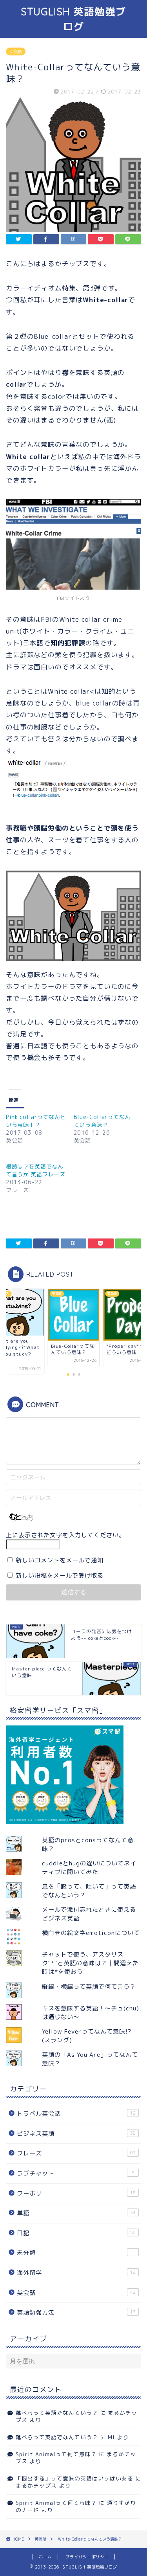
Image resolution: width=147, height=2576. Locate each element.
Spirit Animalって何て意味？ (56, 2454)
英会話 (16, 51)
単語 (76, 2213)
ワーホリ (76, 2193)
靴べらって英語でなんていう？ (57, 2413)
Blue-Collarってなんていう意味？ (102, 1121)
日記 (76, 2233)
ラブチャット (76, 2173)
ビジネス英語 (76, 2134)
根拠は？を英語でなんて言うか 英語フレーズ (36, 1170)
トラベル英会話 (76, 2114)
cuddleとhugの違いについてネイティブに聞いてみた (89, 1868)
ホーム (45, 2557)
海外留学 (76, 2273)
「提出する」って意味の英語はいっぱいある (74, 2478)
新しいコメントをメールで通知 (60, 1560)
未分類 (76, 2253)
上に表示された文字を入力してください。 (65, 1535)
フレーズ (76, 2153)
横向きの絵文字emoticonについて (91, 1933)
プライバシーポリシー (87, 2557)
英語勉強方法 (76, 2312)
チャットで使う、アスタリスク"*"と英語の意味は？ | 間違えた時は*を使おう (90, 1963)
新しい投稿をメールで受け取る (60, 1576)
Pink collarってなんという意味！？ (36, 1121)
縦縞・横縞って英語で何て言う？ (89, 1987)
